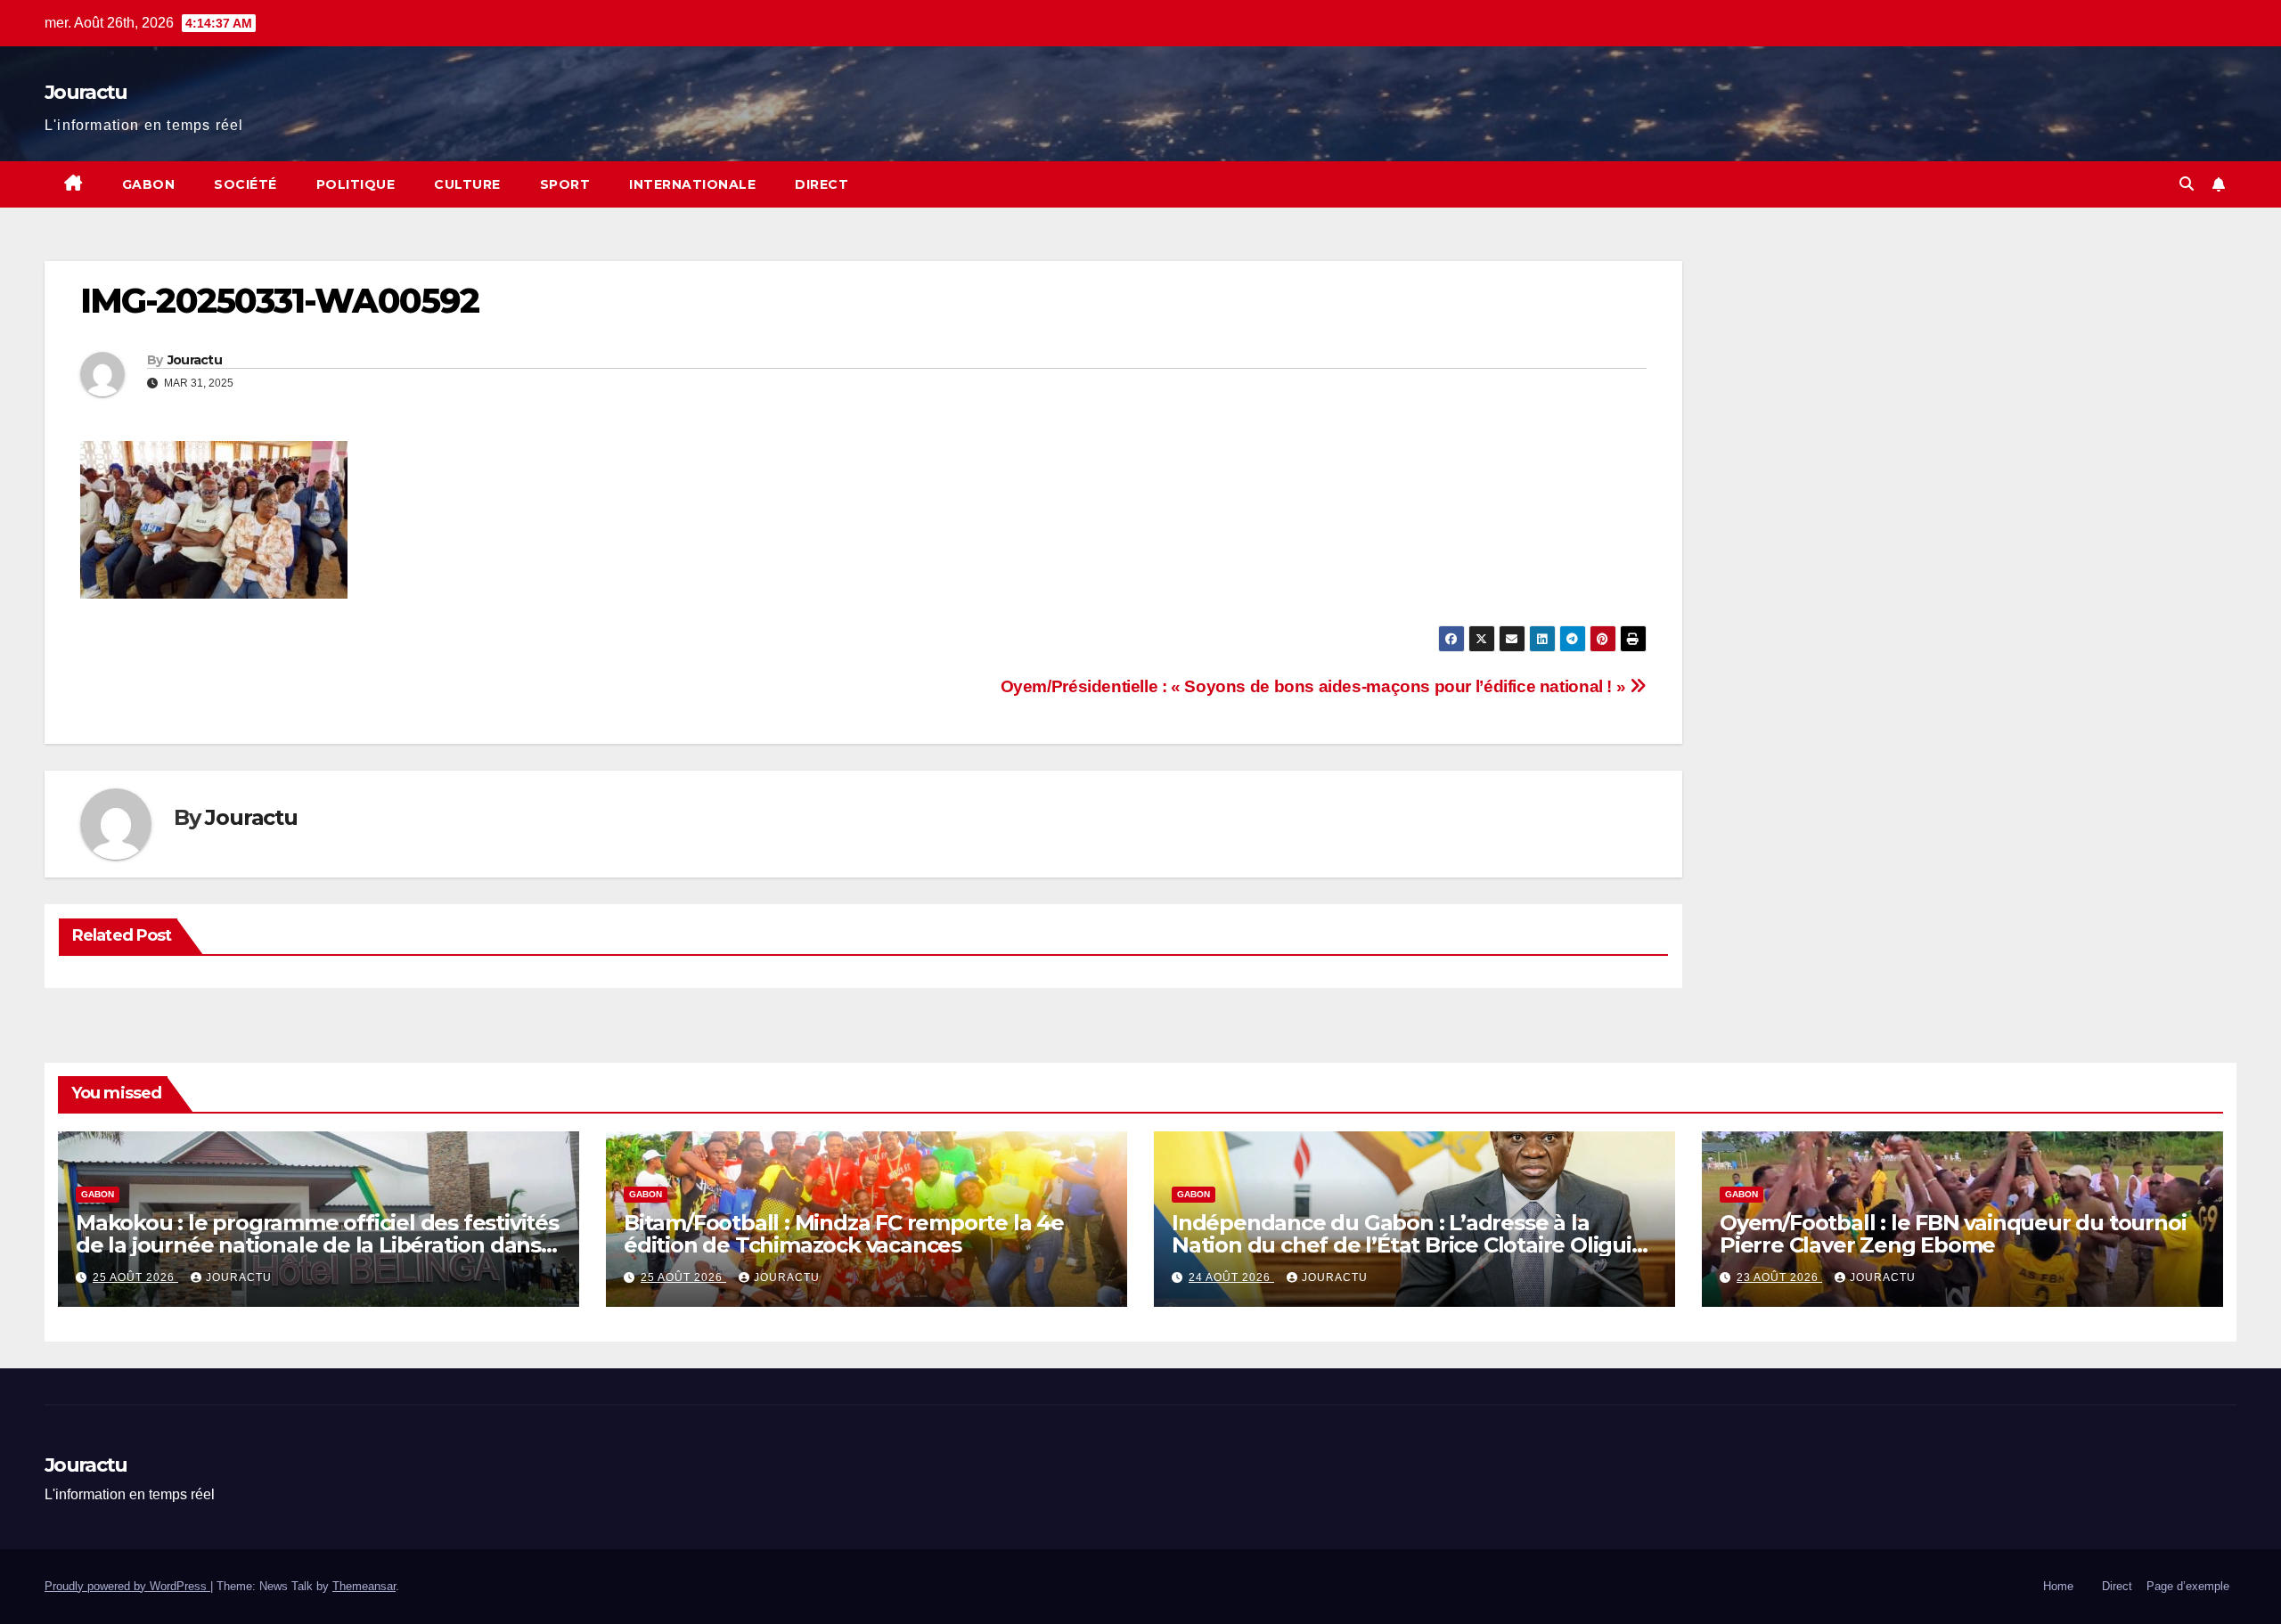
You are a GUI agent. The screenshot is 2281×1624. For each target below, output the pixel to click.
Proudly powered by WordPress (127, 1586)
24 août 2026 (1231, 1277)
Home (2058, 1586)
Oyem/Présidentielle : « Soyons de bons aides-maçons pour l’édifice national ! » (1315, 686)
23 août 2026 (1779, 1277)
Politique (356, 184)
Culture (467, 184)
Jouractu (86, 92)
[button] (2187, 184)
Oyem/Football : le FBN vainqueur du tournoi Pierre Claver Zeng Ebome (1953, 1234)
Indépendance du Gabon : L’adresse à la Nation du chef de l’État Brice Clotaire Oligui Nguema (1402, 1245)
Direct (822, 184)
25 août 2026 (135, 1277)
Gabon (149, 184)
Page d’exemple (2188, 1586)
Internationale (692, 184)
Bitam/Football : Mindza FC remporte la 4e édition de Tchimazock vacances (844, 1234)
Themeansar (364, 1586)
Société (245, 184)
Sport (565, 184)
